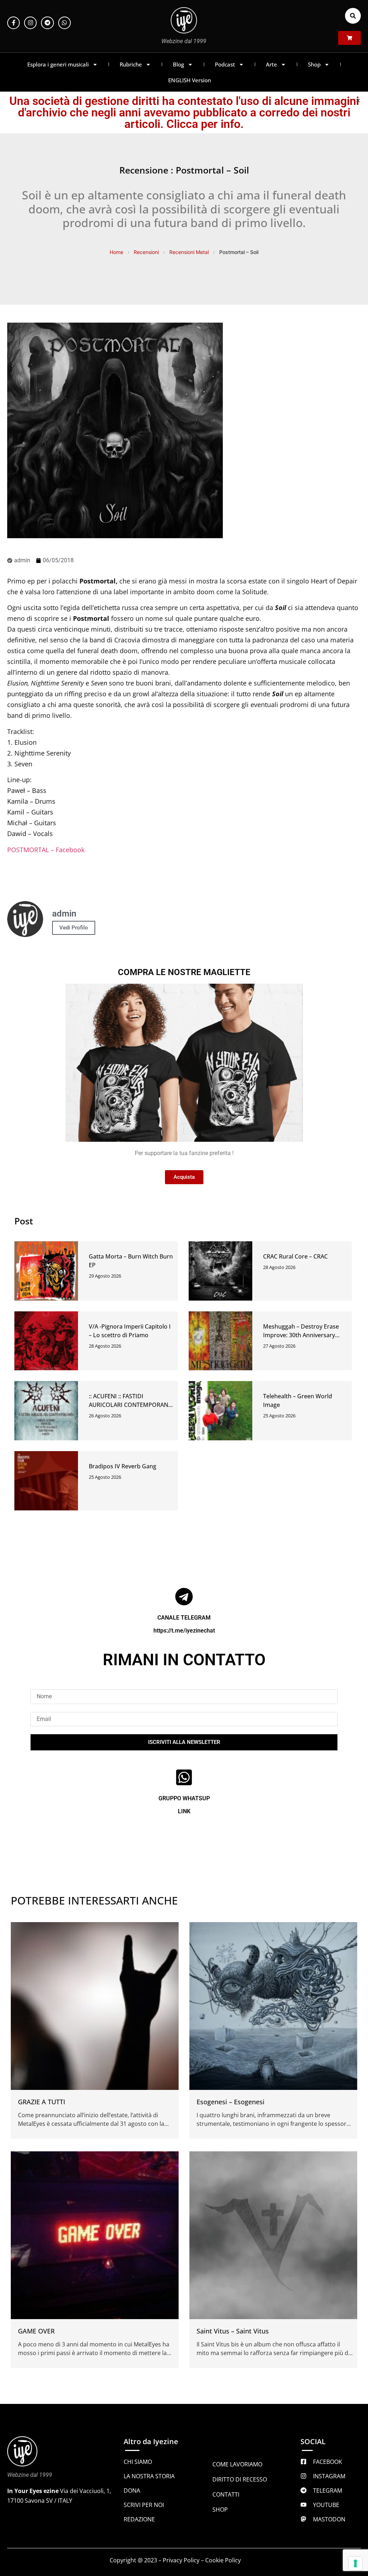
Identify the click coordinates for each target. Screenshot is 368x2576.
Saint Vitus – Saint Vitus (233, 2331)
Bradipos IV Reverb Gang (123, 1466)
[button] (353, 16)
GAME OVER (36, 2331)
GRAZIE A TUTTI (42, 2102)
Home (116, 252)
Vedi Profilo (74, 928)
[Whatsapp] (65, 23)
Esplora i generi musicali (58, 64)
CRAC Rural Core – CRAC (295, 1256)
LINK (184, 1811)
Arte (272, 64)
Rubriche (131, 64)
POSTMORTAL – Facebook (46, 850)
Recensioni (146, 252)
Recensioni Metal (189, 252)
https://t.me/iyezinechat (184, 1631)
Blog (178, 64)
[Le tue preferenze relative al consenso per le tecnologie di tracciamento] (355, 2563)
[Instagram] (30, 23)
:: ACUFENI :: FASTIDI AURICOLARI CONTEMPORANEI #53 (131, 1405)
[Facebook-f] (13, 23)
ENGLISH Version (190, 80)
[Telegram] (47, 23)
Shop (314, 64)
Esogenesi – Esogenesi (231, 2102)
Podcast (225, 64)
